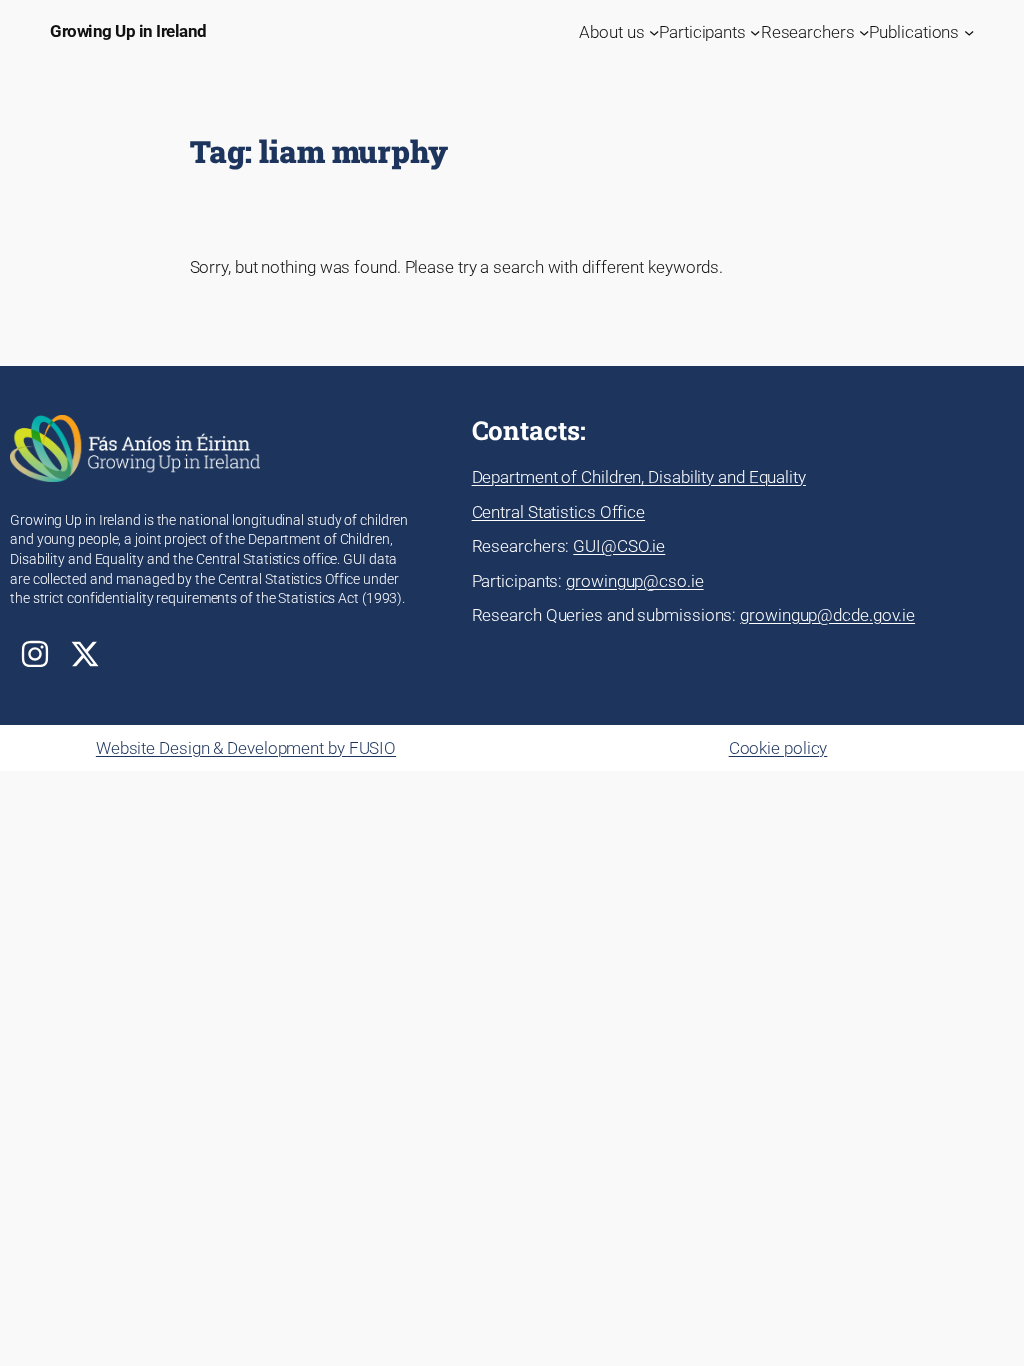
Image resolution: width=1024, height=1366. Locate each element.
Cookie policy (778, 748)
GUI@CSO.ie (619, 546)
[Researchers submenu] (864, 32)
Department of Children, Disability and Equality (639, 477)
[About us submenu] (654, 32)
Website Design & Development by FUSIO (246, 748)
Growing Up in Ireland (128, 31)
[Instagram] (35, 654)
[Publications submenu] (969, 32)
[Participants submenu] (755, 32)
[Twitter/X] (85, 654)
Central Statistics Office (559, 512)
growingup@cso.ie (634, 581)
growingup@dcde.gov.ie (827, 615)
